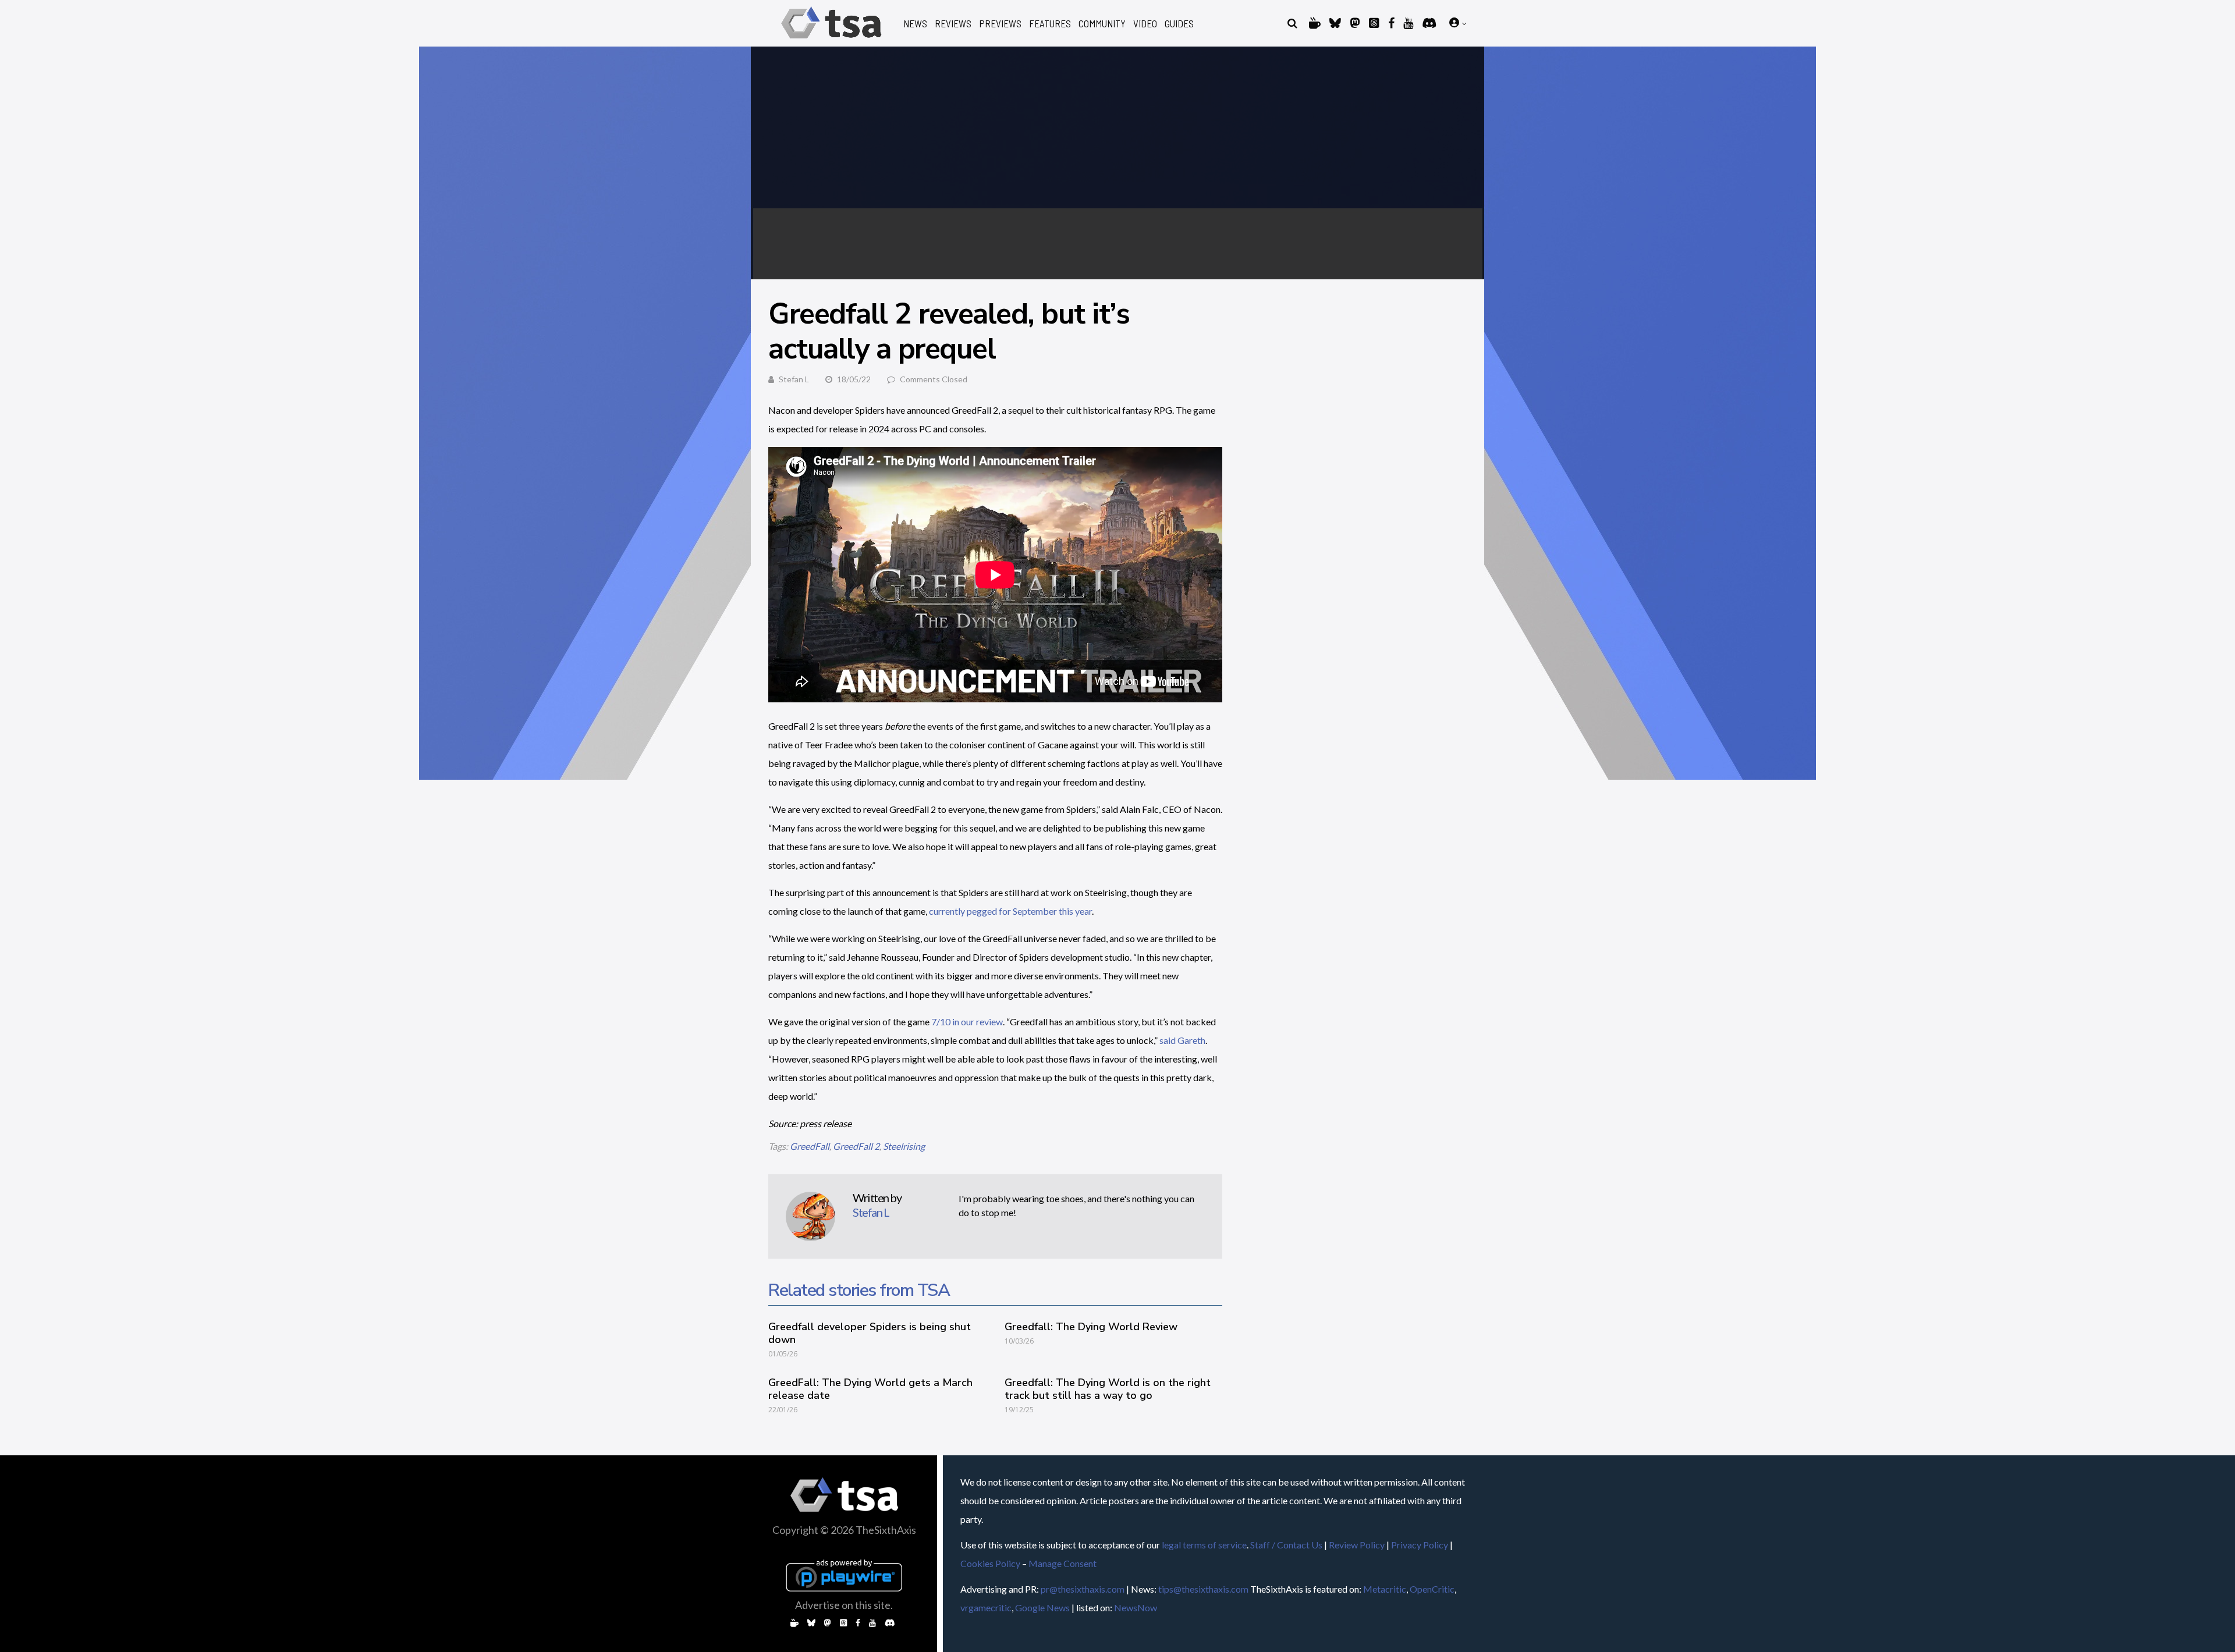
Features (1050, 24)
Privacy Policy (1420, 1545)
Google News (1042, 1607)
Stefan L (794, 379)
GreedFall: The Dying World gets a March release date (870, 1389)
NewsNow (1136, 1607)
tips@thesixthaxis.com (1203, 1589)
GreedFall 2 (856, 1146)
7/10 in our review (966, 1022)
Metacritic (1385, 1589)
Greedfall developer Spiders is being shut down (870, 1333)
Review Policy (1357, 1545)
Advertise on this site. (844, 1605)
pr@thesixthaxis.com (1083, 1589)
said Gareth (1182, 1040)
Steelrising (904, 1146)
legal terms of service (1204, 1545)
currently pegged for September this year (1010, 911)
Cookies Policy (990, 1563)
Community (1102, 24)
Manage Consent (1062, 1563)
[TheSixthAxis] (831, 40)
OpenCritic (1432, 1589)
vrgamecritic (986, 1607)
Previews (1000, 24)
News (915, 24)
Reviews (953, 24)
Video (1145, 24)
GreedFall (810, 1146)
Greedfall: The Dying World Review (1091, 1327)
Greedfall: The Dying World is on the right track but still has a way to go (1108, 1389)
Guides (1179, 24)
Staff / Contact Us (1286, 1545)
